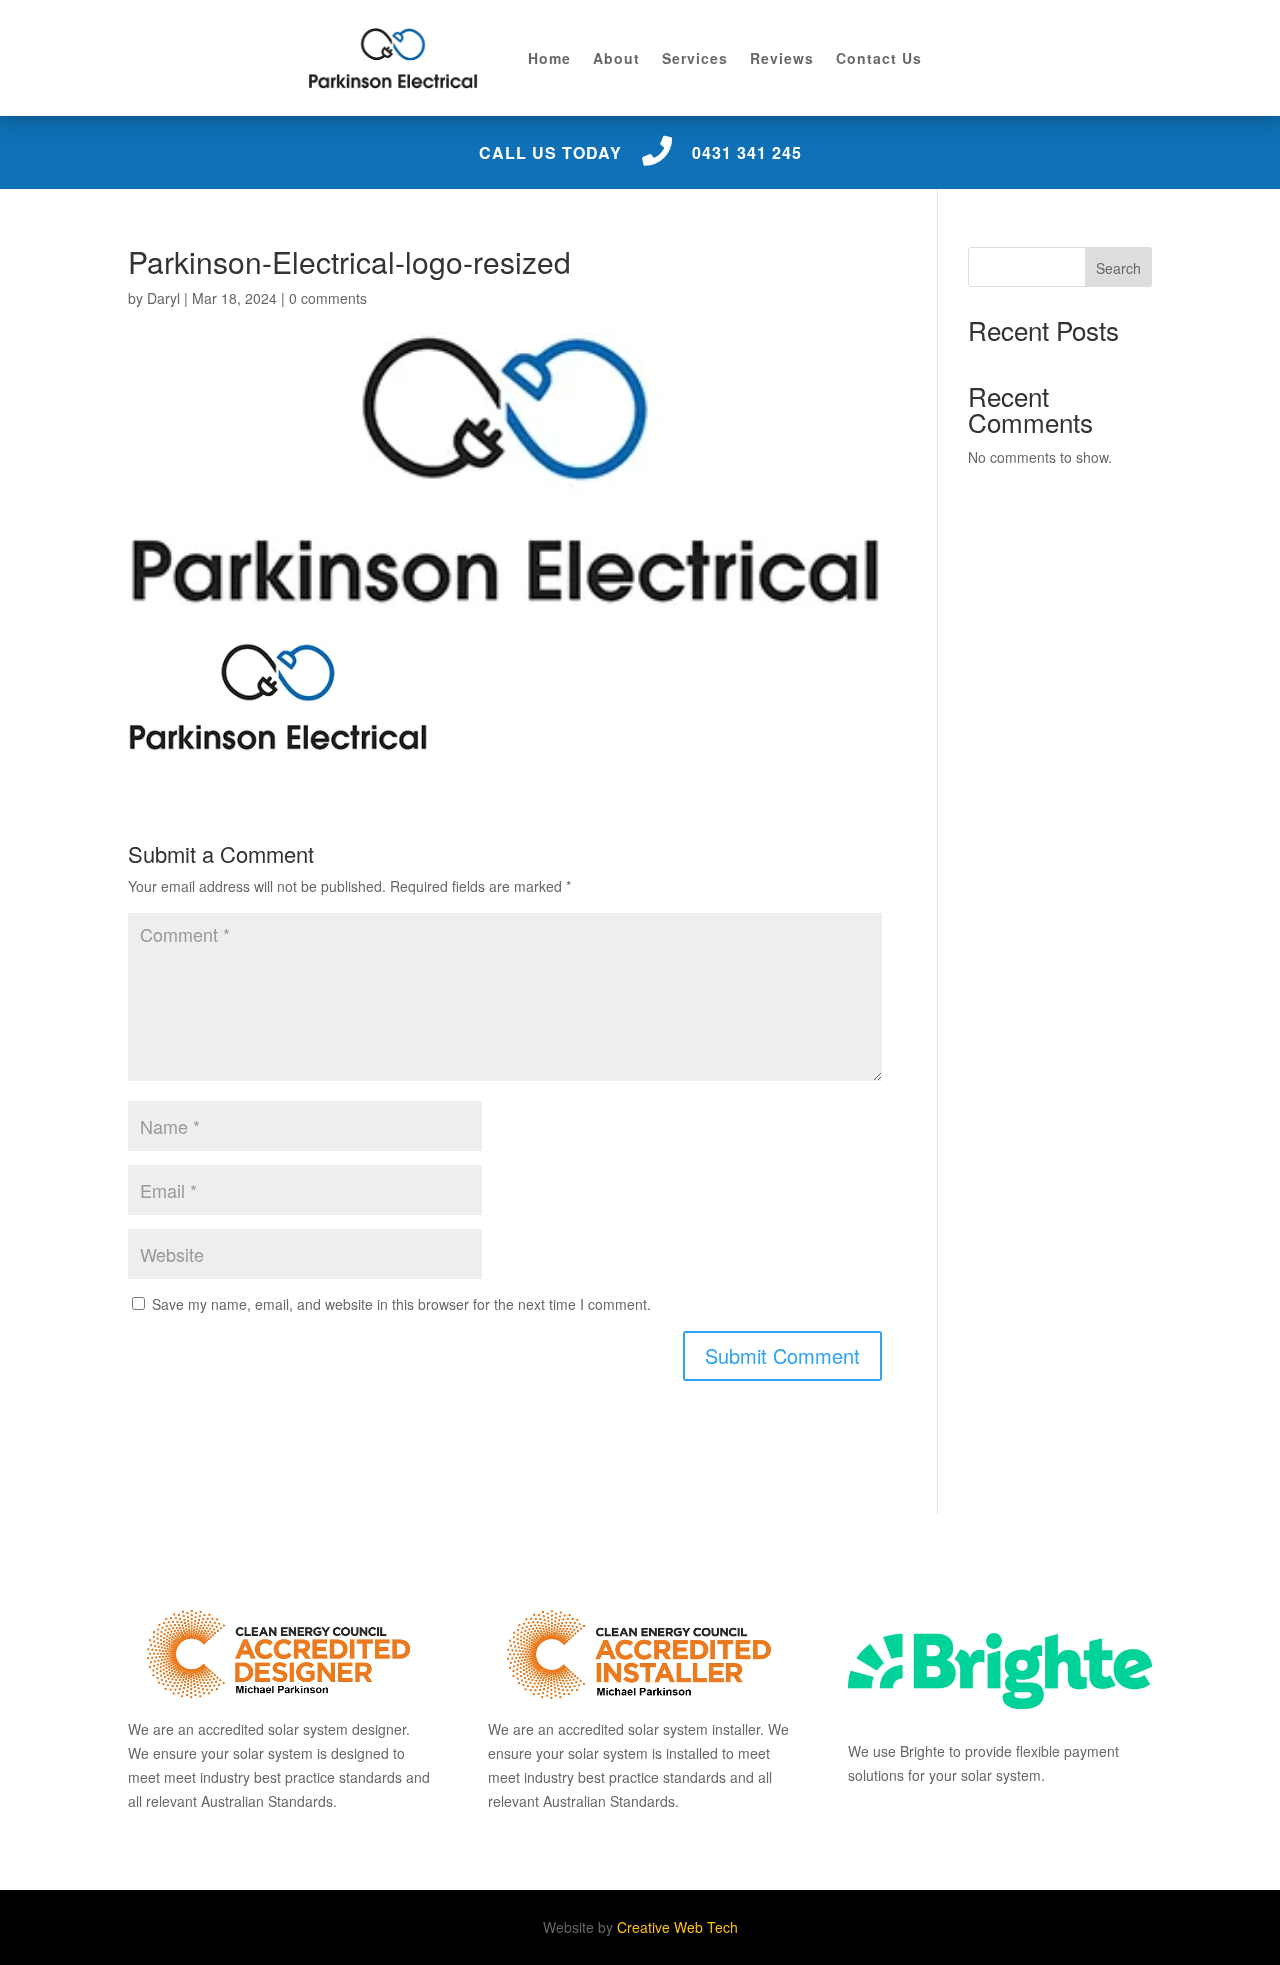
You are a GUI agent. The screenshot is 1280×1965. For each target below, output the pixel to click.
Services (695, 58)
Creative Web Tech (677, 1927)
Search (1118, 268)
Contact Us (879, 58)
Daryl (163, 298)
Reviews (782, 58)
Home (549, 58)
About (616, 58)
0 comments (328, 298)
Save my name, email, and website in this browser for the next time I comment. (401, 1304)
